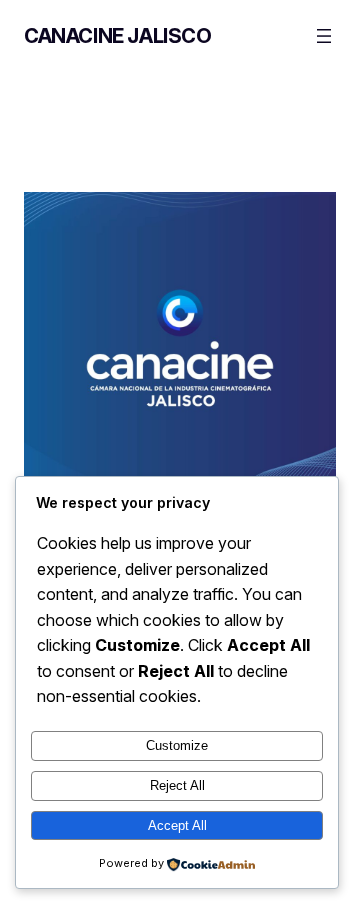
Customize (177, 745)
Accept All (177, 825)
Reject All (177, 785)
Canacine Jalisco (118, 36)
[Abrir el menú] (324, 36)
